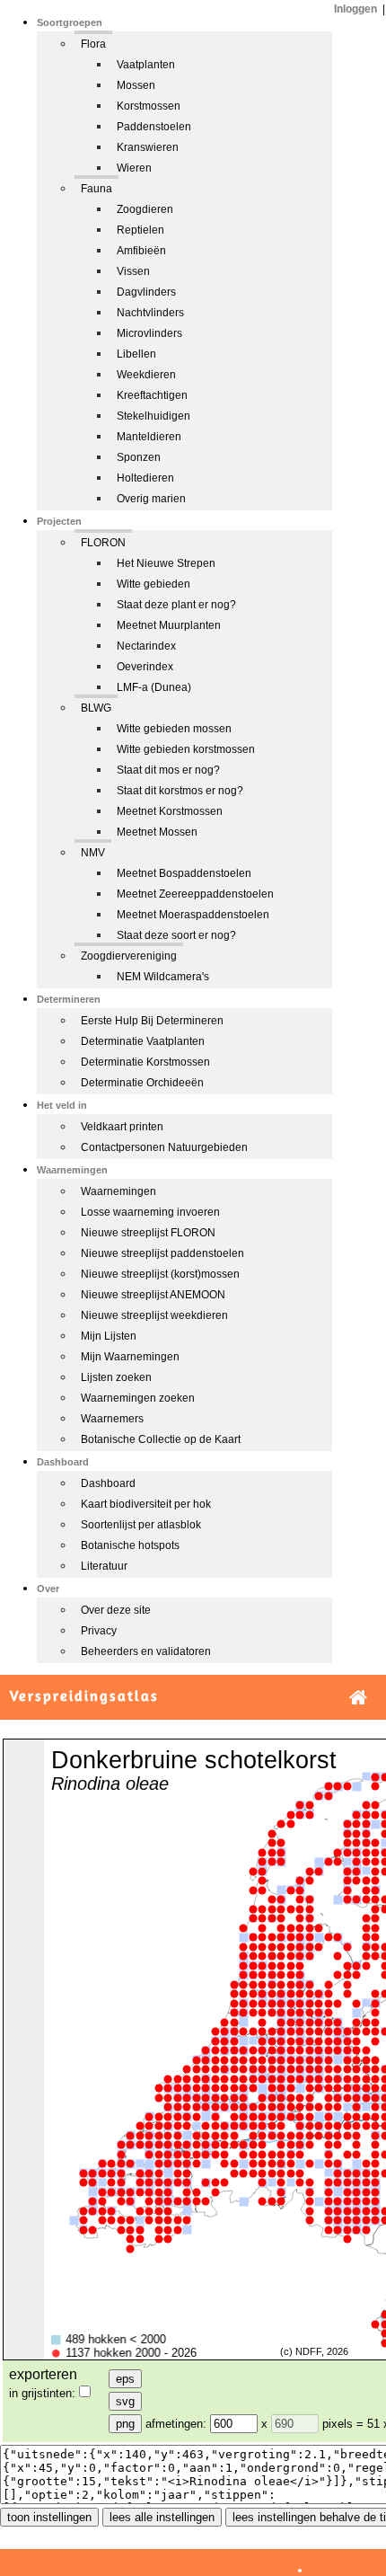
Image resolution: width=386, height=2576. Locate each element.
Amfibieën (141, 251)
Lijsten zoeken (116, 1377)
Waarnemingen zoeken (138, 1398)
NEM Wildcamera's (163, 977)
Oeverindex (145, 667)
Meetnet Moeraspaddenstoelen (193, 915)
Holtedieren (145, 478)
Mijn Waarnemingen (130, 1357)
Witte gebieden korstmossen (186, 749)
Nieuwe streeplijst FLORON (148, 1233)
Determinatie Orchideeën (142, 1083)
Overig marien (151, 499)
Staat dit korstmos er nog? (180, 791)
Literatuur (104, 1566)
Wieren (134, 168)
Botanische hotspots (130, 1545)
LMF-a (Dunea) (154, 687)
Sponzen (139, 457)
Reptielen (140, 230)
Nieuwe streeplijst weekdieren (154, 1315)
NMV (93, 853)
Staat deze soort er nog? (176, 935)
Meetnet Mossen (157, 832)
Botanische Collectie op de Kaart (161, 1439)
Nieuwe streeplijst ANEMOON (153, 1295)
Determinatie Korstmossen (145, 1062)
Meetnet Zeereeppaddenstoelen (195, 894)
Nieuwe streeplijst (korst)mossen (160, 1274)
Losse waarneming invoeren (150, 1212)
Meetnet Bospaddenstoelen (184, 873)
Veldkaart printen (122, 1127)
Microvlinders (149, 333)
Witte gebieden (154, 584)
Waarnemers (112, 1419)
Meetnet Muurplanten (169, 625)
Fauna (96, 189)
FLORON (103, 543)
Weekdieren (146, 375)
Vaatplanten (146, 65)
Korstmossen (149, 106)
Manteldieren (149, 437)
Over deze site (116, 1610)
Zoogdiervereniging (129, 956)
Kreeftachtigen (152, 395)
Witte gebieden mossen (174, 729)
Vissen (133, 271)
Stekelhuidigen (154, 416)
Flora (93, 44)
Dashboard (108, 1483)
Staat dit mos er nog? (168, 770)
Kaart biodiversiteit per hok (146, 1504)
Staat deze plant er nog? (176, 605)
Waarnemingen (118, 1191)
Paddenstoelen (154, 127)
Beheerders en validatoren (146, 1651)
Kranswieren (148, 147)
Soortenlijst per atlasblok (141, 1525)
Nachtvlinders (150, 313)
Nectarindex (146, 646)
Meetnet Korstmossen (170, 811)
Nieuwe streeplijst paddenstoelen (162, 1253)
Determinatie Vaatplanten (143, 1041)
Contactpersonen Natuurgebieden (164, 1147)
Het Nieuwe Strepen (166, 563)
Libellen (136, 354)
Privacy (99, 1631)
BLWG (96, 708)
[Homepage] (358, 1698)
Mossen (136, 85)
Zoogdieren (145, 209)
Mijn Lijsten (109, 1336)
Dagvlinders (146, 292)
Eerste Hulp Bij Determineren (152, 1021)
